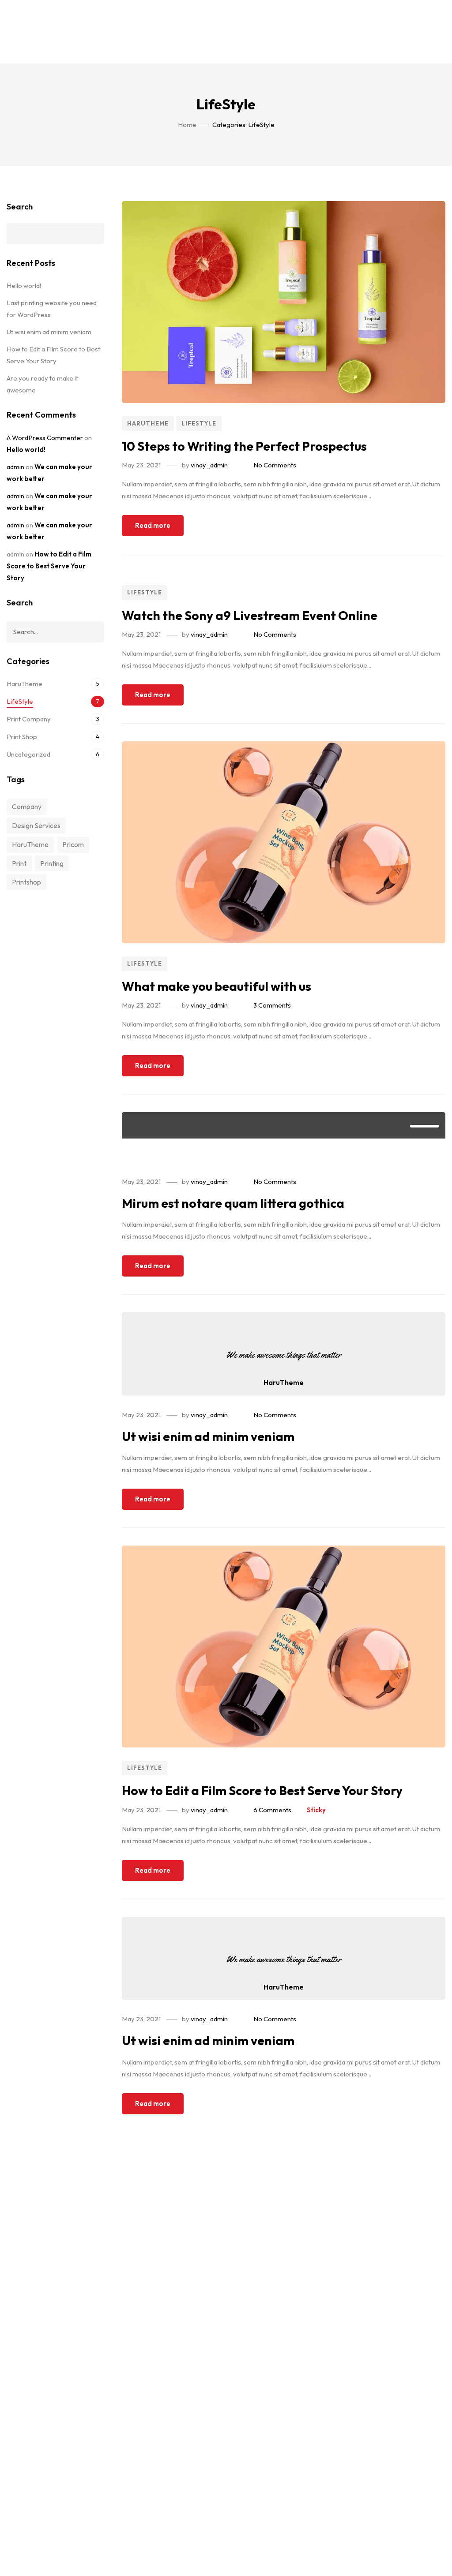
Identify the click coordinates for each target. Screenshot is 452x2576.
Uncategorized (28, 754)
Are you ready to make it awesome (42, 384)
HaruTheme (148, 423)
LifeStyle (199, 423)
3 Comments (272, 1005)
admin (15, 467)
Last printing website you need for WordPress (52, 309)
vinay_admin (209, 465)
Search (20, 207)
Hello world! (24, 286)
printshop (26, 882)
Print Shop (22, 737)
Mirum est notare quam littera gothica (233, 1203)
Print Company (29, 719)
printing (52, 863)
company (27, 806)
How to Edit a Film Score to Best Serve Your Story (262, 1790)
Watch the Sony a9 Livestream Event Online (250, 615)
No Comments (275, 465)
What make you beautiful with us (217, 986)
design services (36, 825)
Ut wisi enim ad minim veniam (208, 1436)
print (19, 863)
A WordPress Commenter (45, 438)
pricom (73, 844)
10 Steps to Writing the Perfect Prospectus (244, 446)
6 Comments (272, 1810)
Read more (153, 525)
